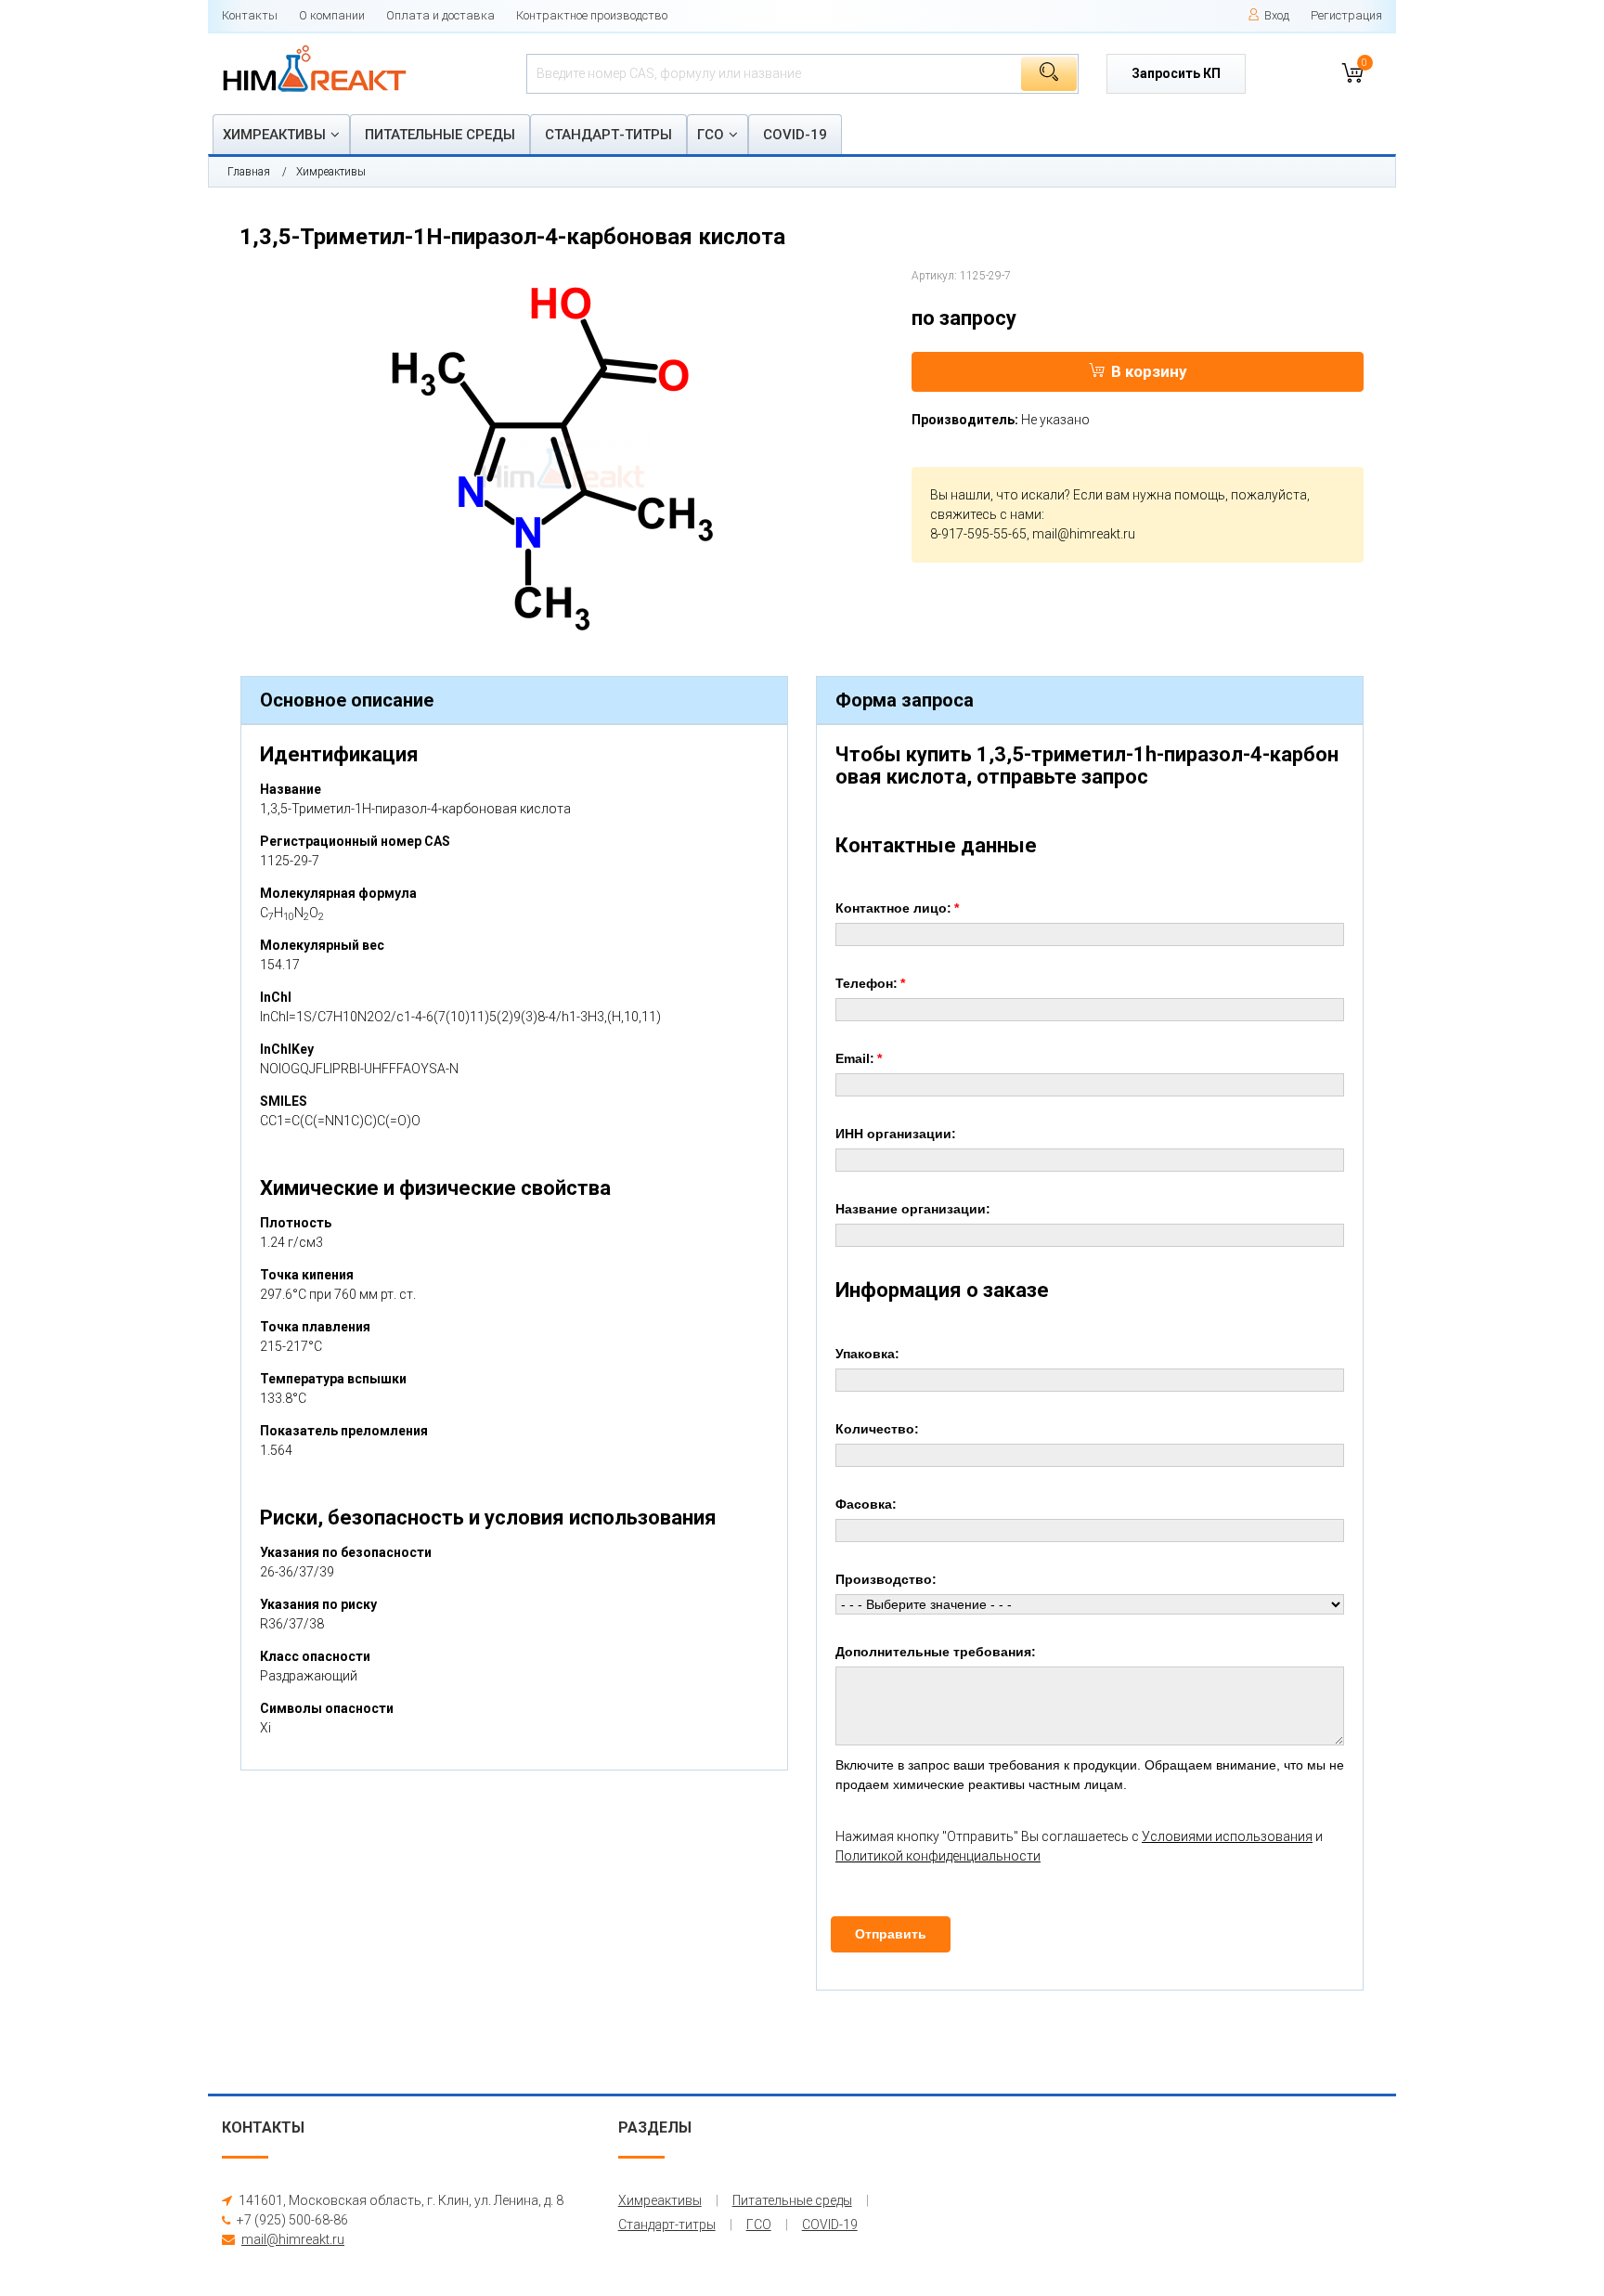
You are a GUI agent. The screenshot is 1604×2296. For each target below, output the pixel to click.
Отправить (891, 1934)
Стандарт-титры (608, 135)
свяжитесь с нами (986, 514)
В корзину (1149, 371)
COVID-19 (795, 135)
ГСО (711, 135)
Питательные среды (440, 135)
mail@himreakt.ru (1084, 534)
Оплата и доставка (440, 15)
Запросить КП (1176, 73)
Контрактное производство (592, 15)
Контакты (250, 15)
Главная (249, 172)
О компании (332, 15)
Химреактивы (274, 135)
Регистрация (1346, 15)
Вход (1277, 15)
